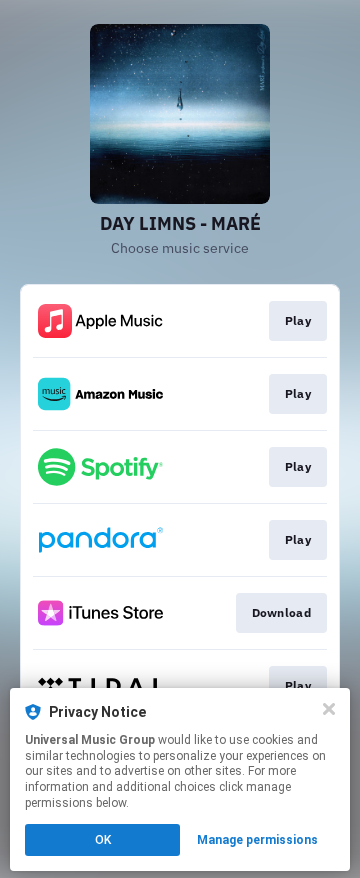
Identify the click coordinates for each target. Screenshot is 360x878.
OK (103, 840)
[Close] (329, 709)
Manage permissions (257, 840)
